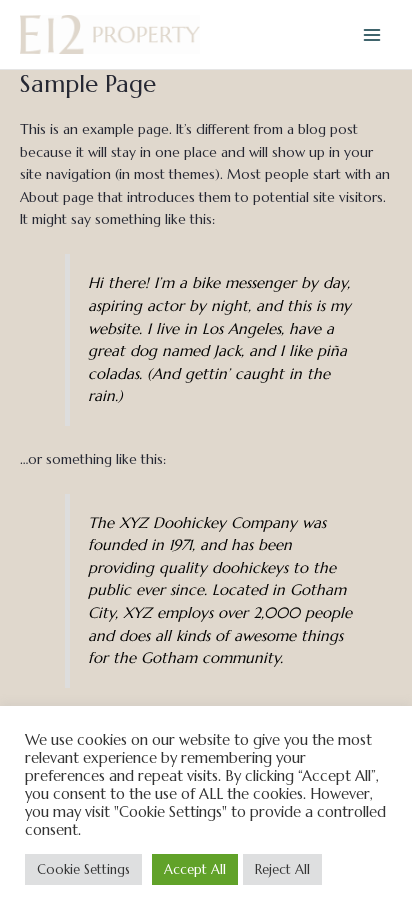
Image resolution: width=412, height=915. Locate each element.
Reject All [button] (282, 869)
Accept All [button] (195, 869)
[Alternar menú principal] (372, 34)
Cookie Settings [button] (83, 869)
